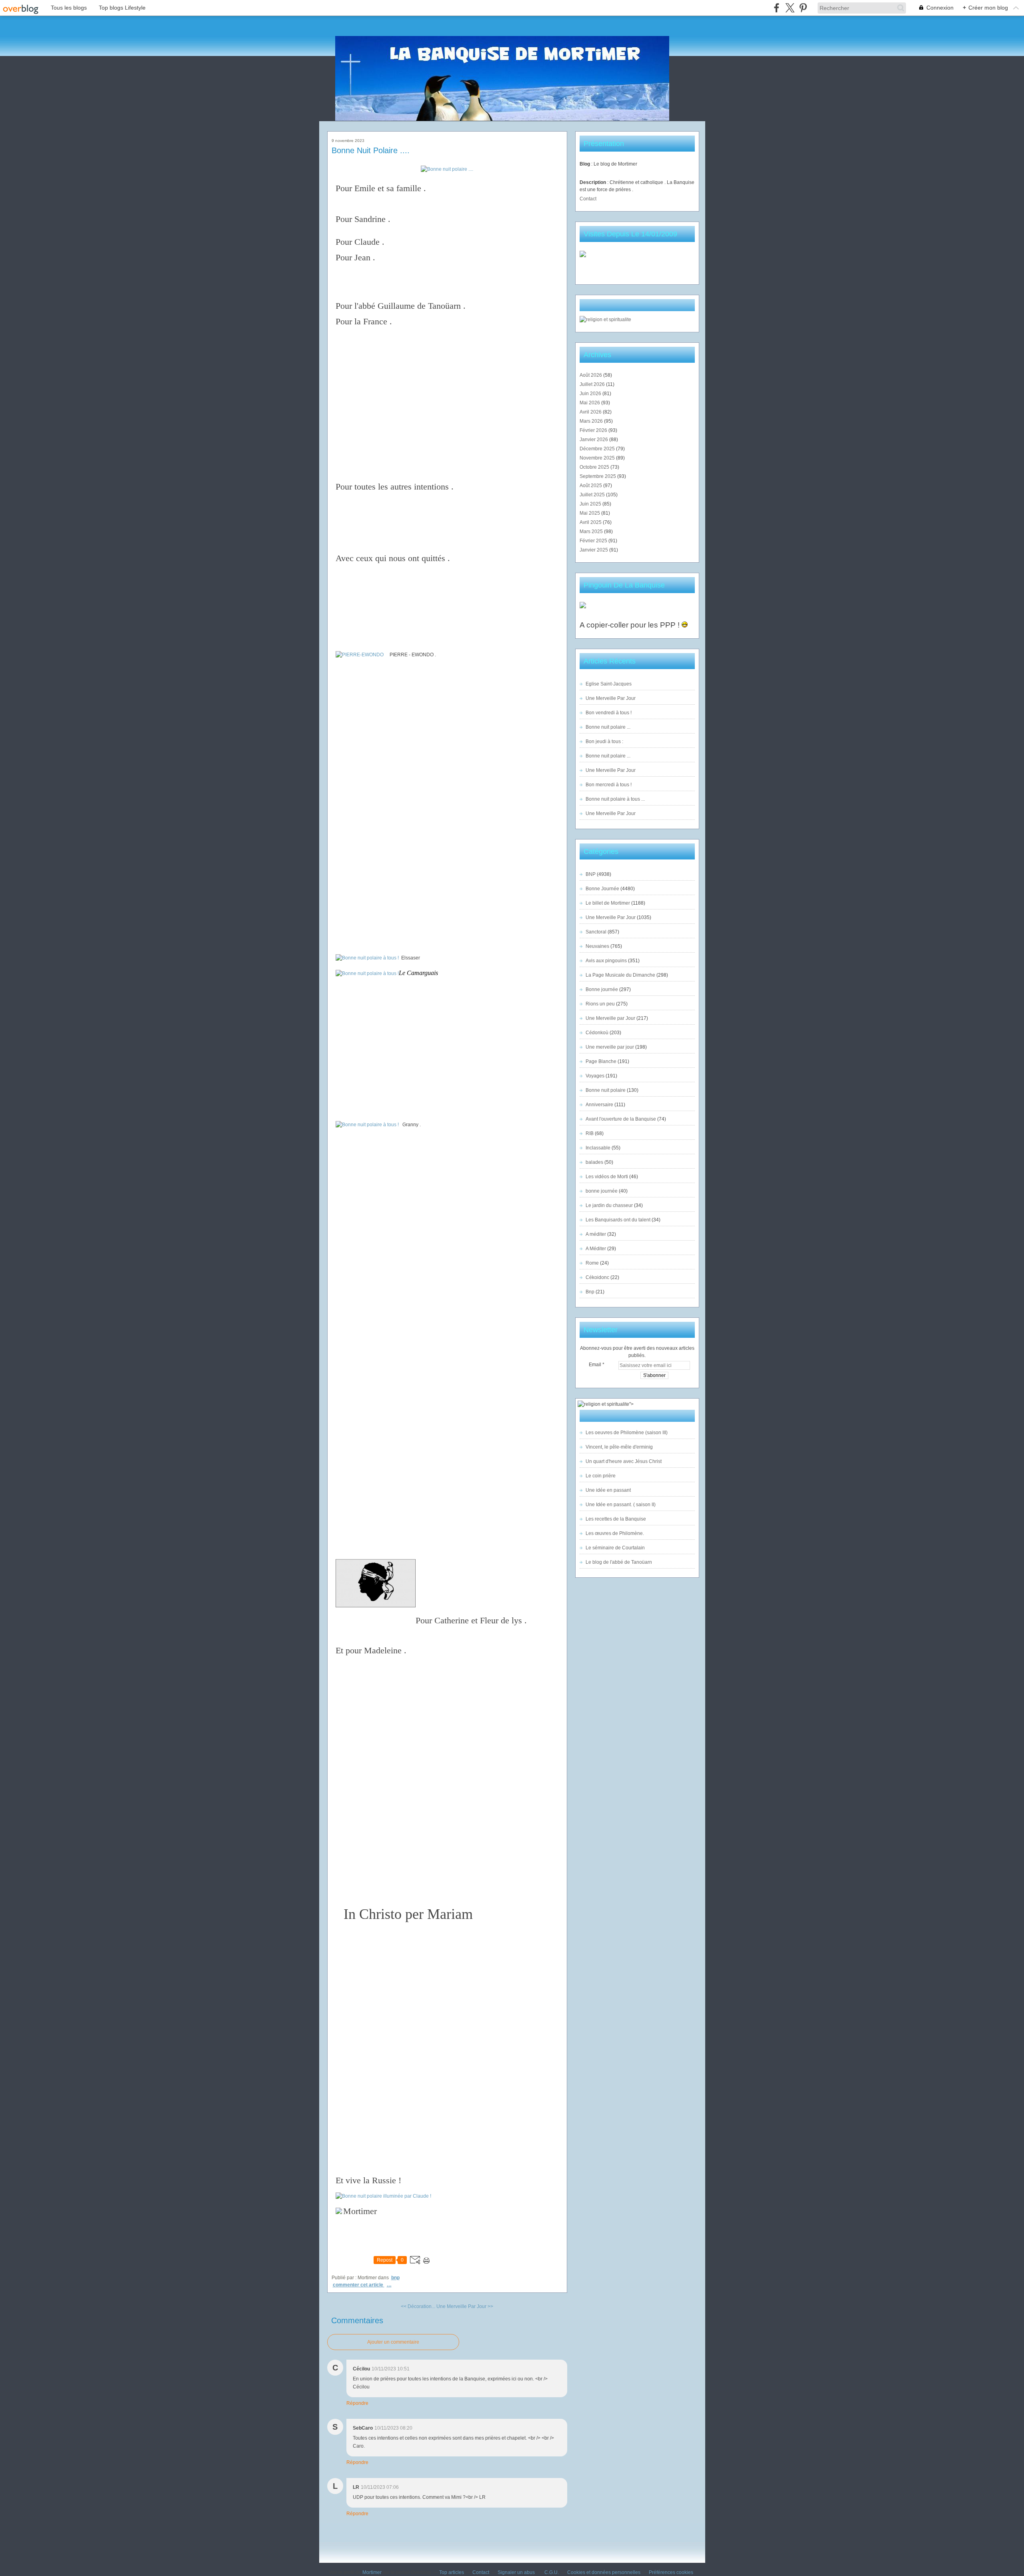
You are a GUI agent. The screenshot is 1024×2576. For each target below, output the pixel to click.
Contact (588, 199)
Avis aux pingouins (606, 961)
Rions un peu (600, 1004)
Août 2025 (591, 486)
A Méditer (596, 1249)
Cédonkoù (597, 1033)
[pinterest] (803, 8)
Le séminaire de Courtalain (615, 1548)
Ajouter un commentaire (393, 2342)
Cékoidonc (597, 1277)
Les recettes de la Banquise (616, 1519)
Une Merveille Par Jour (611, 698)
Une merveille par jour (610, 1047)
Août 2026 (591, 375)
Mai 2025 (590, 513)
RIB (590, 1133)
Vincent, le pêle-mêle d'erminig (619, 1447)
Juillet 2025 (593, 495)
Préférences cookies (671, 2572)
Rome (592, 1263)
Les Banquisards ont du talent (618, 1220)
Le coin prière (601, 1476)
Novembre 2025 (598, 458)
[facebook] (777, 8)
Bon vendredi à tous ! (609, 713)
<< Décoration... (418, 2306)
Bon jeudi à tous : (604, 741)
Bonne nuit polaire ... (608, 727)
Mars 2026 (592, 421)
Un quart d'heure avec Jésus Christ (624, 1461)
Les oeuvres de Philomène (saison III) (627, 1433)
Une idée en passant (608, 1490)
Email (595, 1365)
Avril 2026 (591, 412)
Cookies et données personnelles (604, 2572)
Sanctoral (596, 932)
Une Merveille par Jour (610, 1018)
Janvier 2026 (594, 440)
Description (593, 182)
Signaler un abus (517, 2572)
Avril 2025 (591, 522)
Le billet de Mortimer (608, 903)
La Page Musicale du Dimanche (620, 975)
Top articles (452, 2572)
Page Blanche (601, 1061)
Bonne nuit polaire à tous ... (615, 799)
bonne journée (602, 1191)
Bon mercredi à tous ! (609, 785)
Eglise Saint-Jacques (609, 684)
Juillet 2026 (593, 384)
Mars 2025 (592, 532)
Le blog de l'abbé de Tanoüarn (619, 1562)
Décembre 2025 (598, 449)
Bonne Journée (602, 889)
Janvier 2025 (594, 550)
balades (594, 1162)
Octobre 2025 (595, 467)
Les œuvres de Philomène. (615, 1533)
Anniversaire (599, 1105)
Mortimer (372, 2572)
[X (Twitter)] (790, 8)
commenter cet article (359, 2285)
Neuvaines (597, 946)
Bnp (590, 1292)
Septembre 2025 (598, 476)
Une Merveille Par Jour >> (465, 2306)
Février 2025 (594, 541)
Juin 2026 (591, 394)
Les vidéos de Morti (607, 1177)
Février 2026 (594, 430)
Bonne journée (602, 989)
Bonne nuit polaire (606, 1090)
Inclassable (598, 1148)
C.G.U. (552, 2572)
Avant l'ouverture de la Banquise (621, 1119)
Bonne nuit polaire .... (371, 150)
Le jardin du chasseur (609, 1205)
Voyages (595, 1076)
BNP (395, 2278)
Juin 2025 (591, 504)
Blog (585, 164)
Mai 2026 (590, 403)
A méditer (596, 1234)
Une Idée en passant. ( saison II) (621, 1505)
